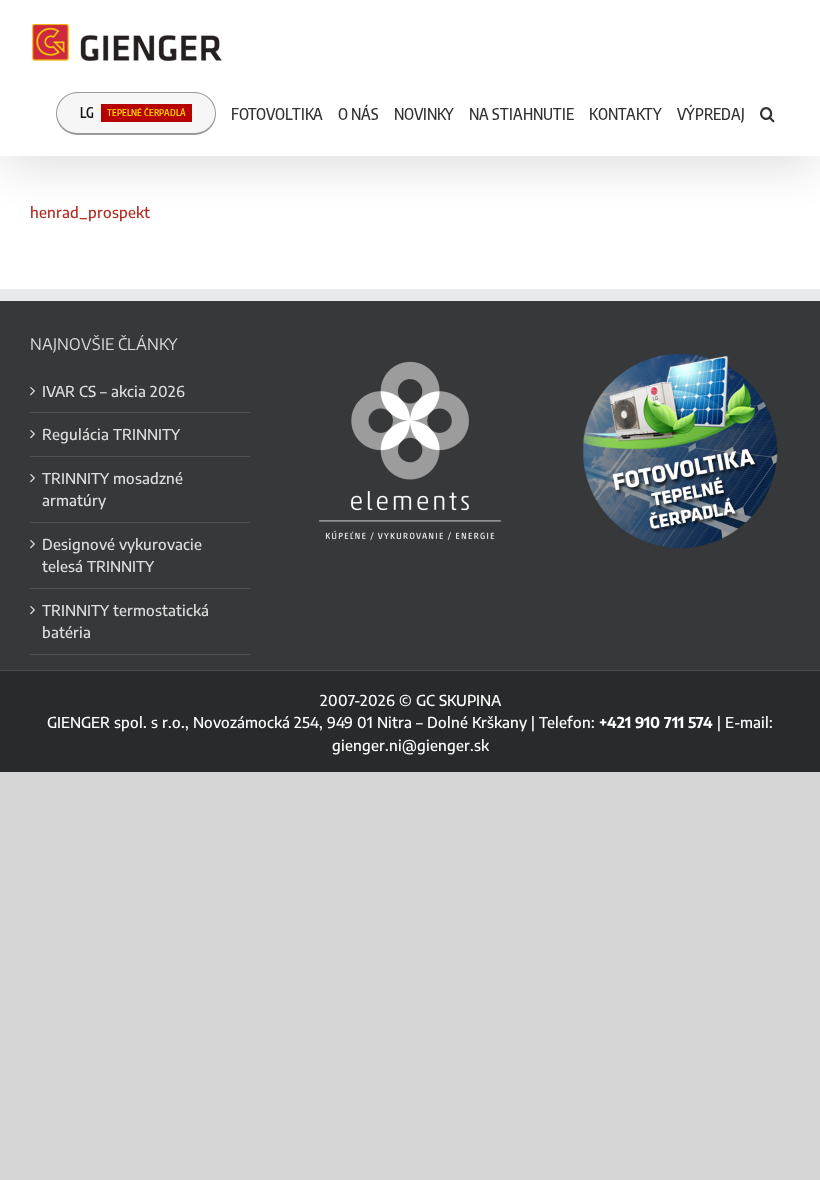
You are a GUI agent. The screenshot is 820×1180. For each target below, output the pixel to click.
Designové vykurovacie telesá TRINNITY (122, 555)
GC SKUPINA (458, 700)
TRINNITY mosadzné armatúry (112, 489)
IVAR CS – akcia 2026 (113, 391)
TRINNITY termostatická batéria (125, 621)
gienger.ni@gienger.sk (410, 745)
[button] (767, 112)
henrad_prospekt (90, 212)
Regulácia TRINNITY (111, 434)
